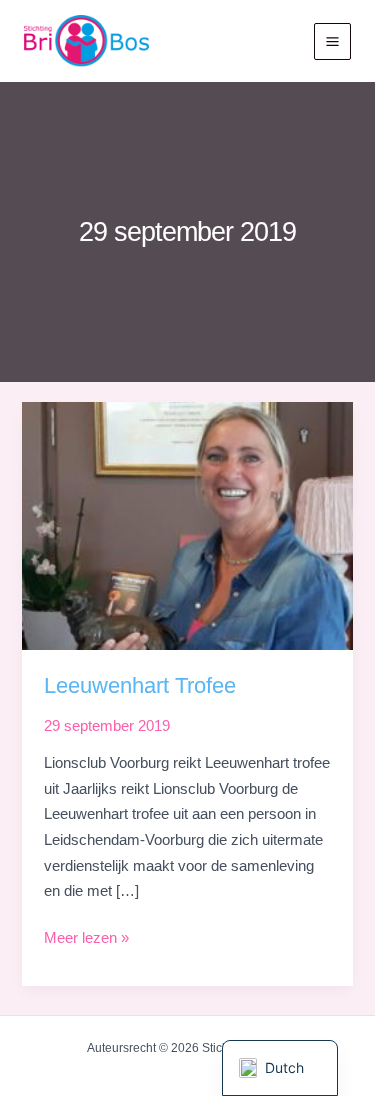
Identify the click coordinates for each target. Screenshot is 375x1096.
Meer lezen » (86, 940)
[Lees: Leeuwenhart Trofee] (187, 525)
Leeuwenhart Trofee (140, 685)
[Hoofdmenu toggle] (332, 41)
